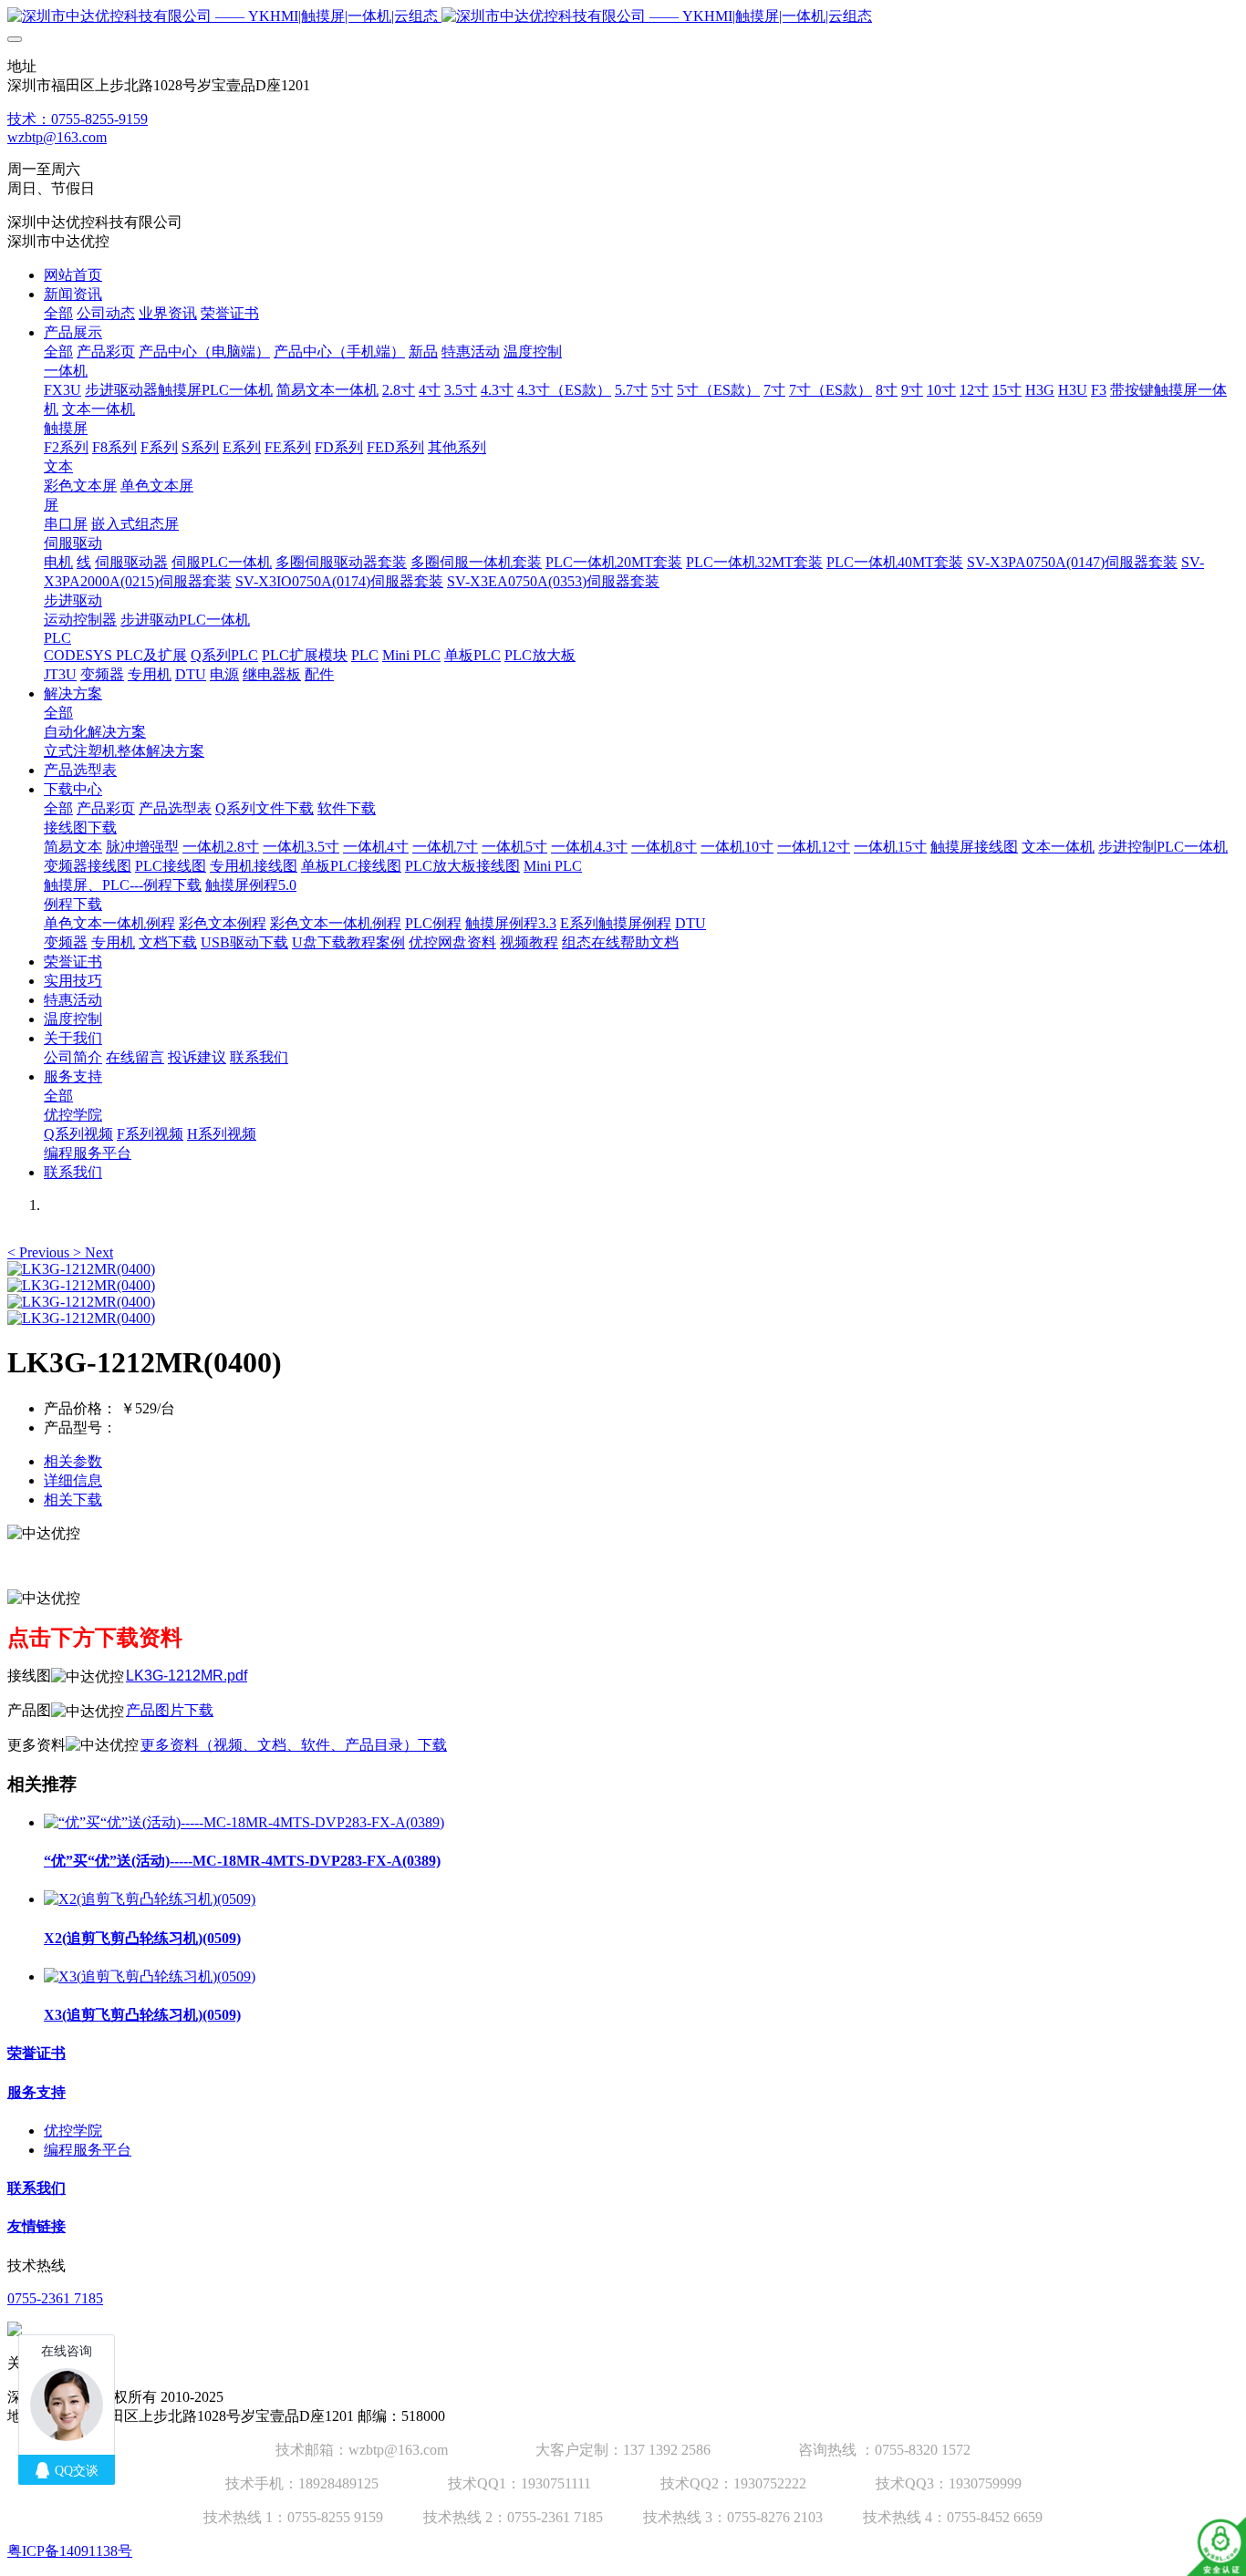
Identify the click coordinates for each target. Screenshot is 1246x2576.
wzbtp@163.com (57, 137)
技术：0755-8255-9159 (78, 119)
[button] (40, 1252)
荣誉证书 (36, 2053)
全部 (58, 313)
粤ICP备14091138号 (70, 2551)
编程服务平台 (88, 2150)
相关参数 (73, 1461)
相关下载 (73, 1500)
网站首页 (73, 275)
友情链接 (36, 2226)
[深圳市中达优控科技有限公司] (623, 17)
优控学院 (73, 2131)
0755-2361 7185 (55, 2298)
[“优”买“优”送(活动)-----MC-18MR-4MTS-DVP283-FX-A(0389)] (244, 1822)
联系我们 (36, 2188)
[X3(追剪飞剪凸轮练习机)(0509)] (150, 1976)
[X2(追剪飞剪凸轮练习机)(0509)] (150, 1899)
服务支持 (36, 2092)
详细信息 (73, 1480)
